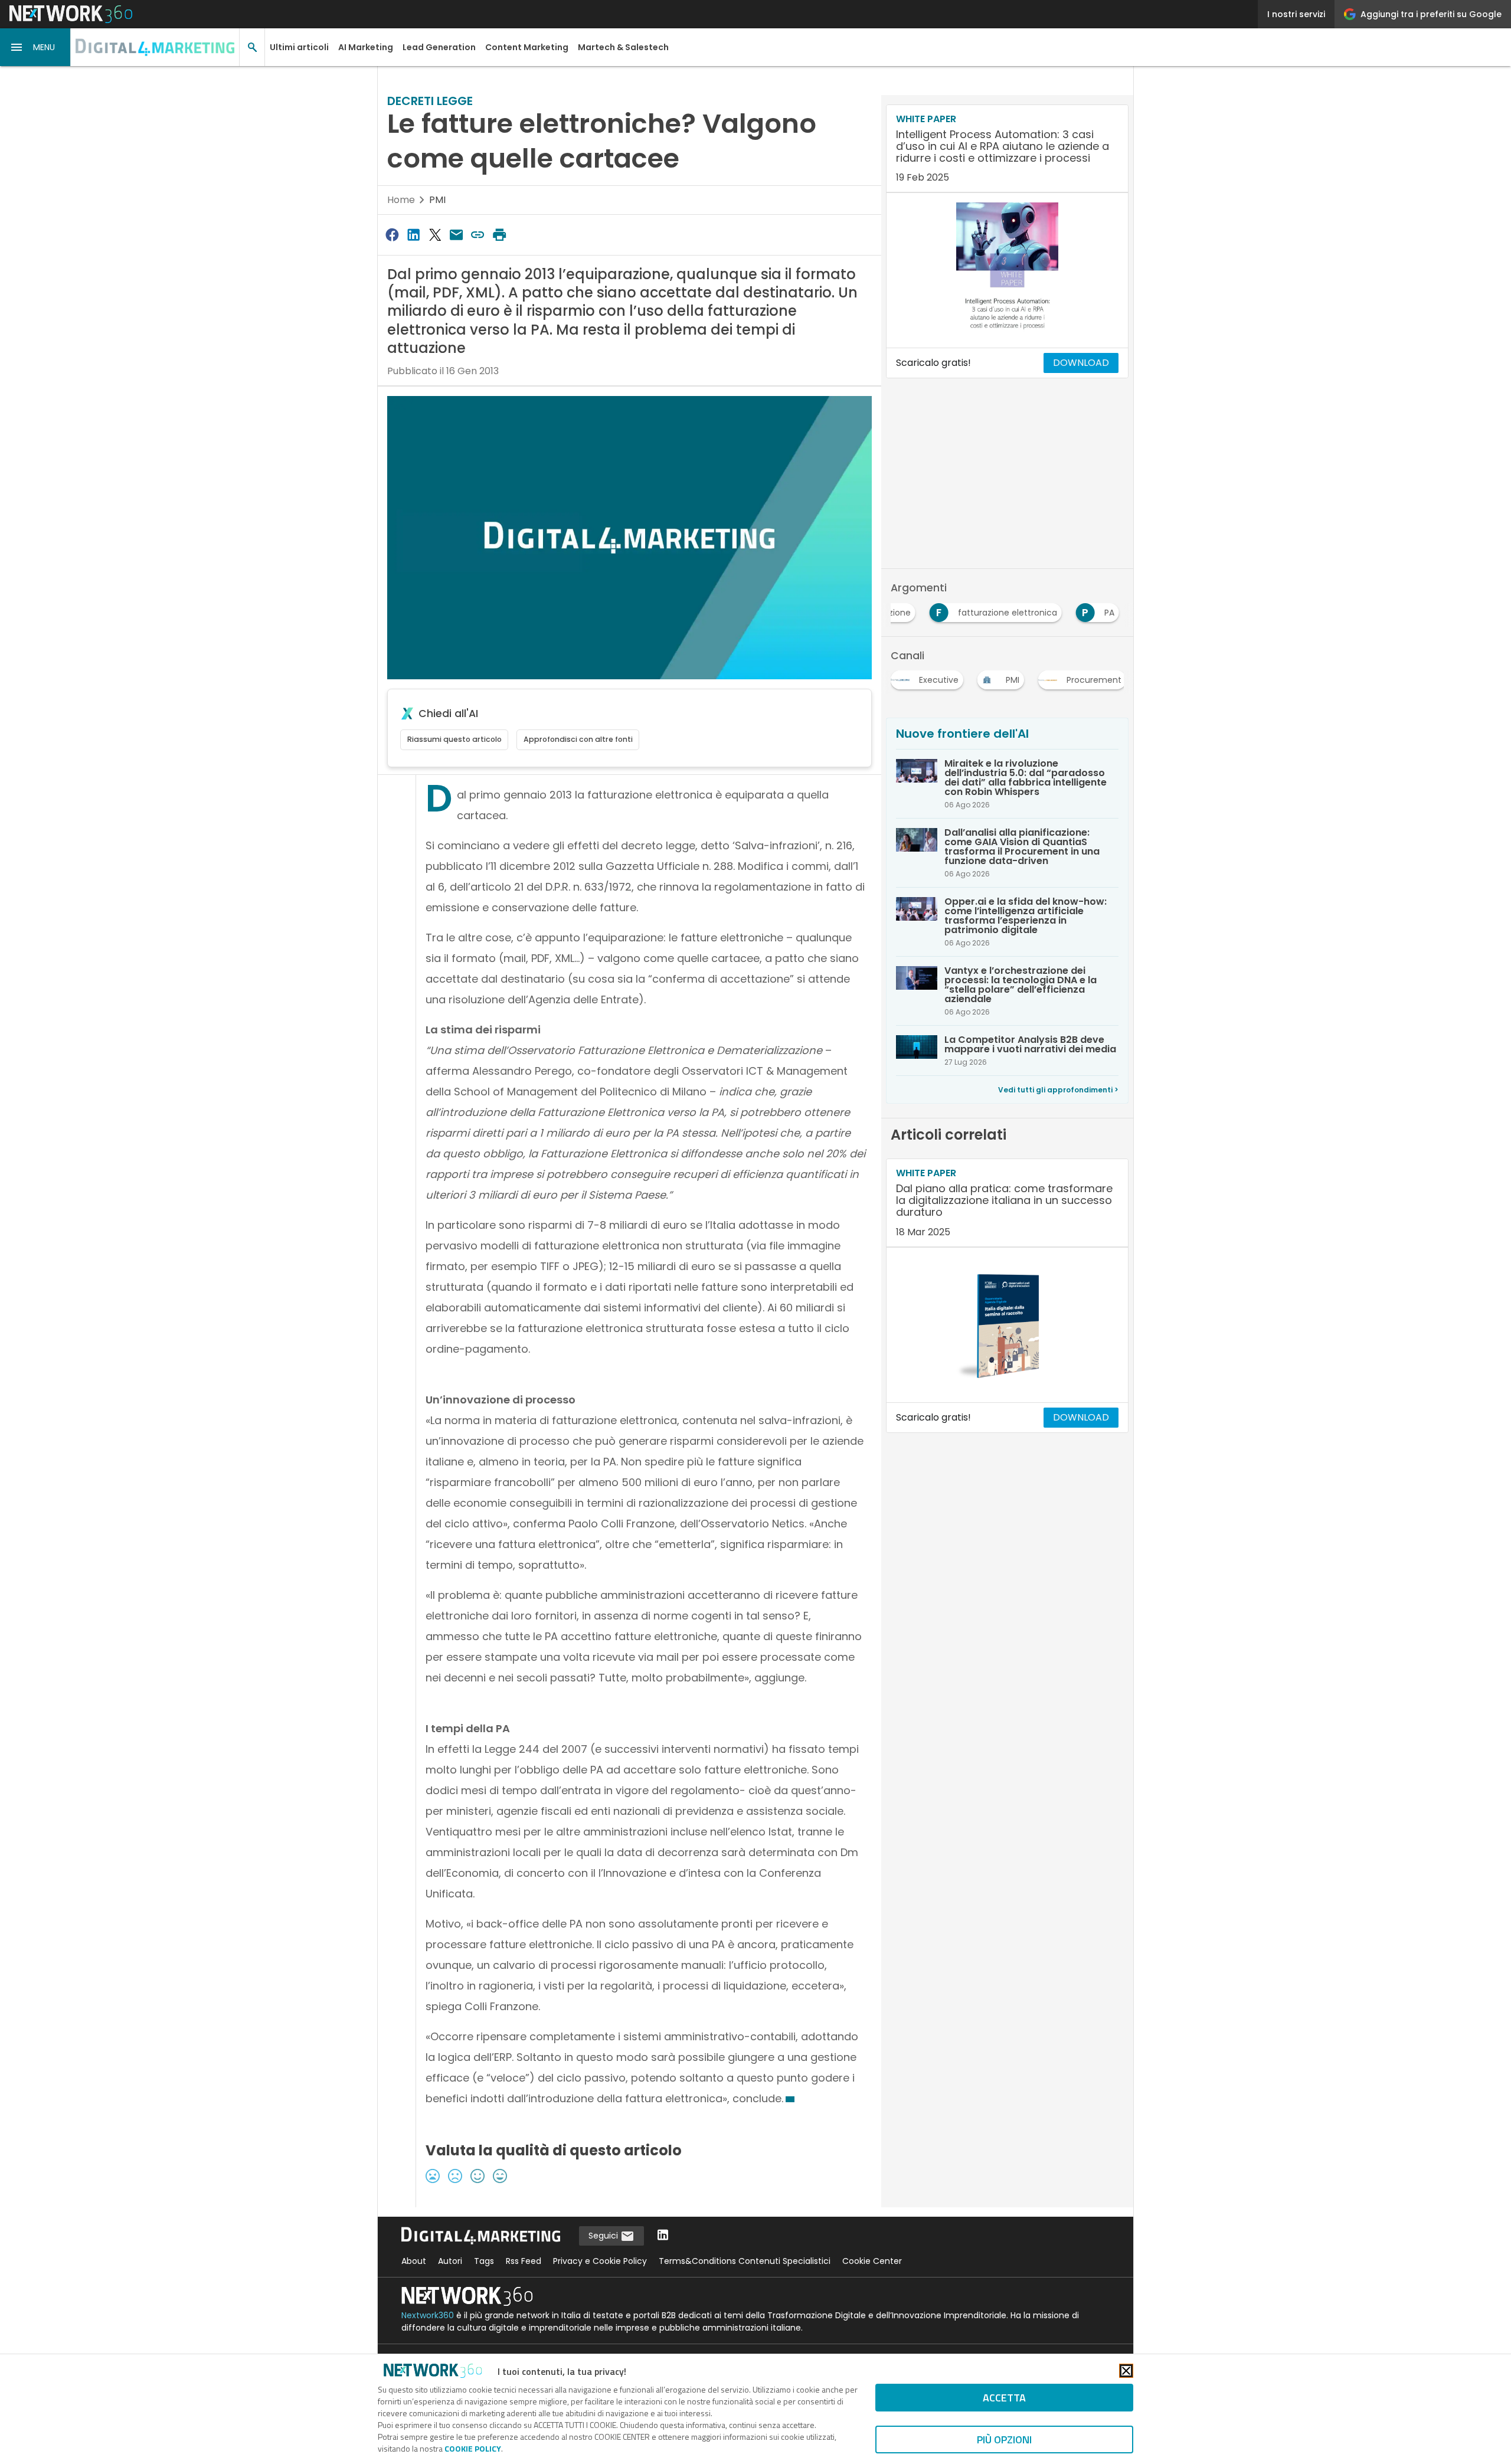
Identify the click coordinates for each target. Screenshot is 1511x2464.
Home (401, 200)
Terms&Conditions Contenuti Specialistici (745, 2261)
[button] (35, 47)
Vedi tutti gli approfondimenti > (1058, 1090)
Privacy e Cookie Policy (600, 2261)
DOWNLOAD (1081, 363)
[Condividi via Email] (456, 235)
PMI (437, 200)
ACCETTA (1004, 2398)
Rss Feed (524, 2261)
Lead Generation (439, 47)
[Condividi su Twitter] (435, 235)
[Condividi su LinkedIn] (413, 235)
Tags (484, 2261)
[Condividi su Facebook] (392, 235)
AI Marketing (366, 47)
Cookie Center (872, 2261)
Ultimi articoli (299, 47)
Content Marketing (527, 47)
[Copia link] (478, 235)
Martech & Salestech (623, 47)
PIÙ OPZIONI (1004, 2440)
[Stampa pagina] (499, 235)
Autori (450, 2261)
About (414, 2261)
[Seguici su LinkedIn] (663, 2236)
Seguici (604, 2236)
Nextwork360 (428, 2315)
